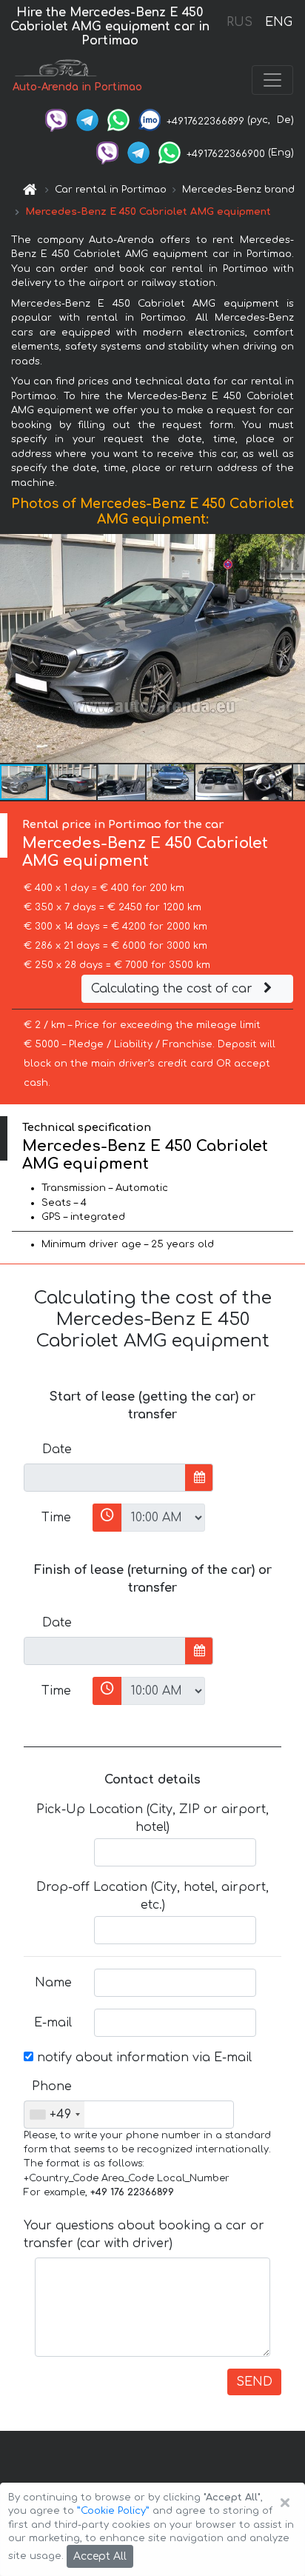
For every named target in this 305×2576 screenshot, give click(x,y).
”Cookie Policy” (113, 2511)
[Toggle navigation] (272, 80)
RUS (239, 22)
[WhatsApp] (118, 120)
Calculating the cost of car (174, 989)
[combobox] (54, 2115)
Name (53, 1983)
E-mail (53, 2023)
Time (56, 1518)
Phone (52, 2086)
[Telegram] (87, 120)
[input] (105, 1478)
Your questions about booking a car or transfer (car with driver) (144, 2235)
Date (57, 1449)
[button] (73, 782)
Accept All (100, 2556)
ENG (278, 22)
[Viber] (56, 120)
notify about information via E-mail (143, 2058)
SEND (254, 2382)
